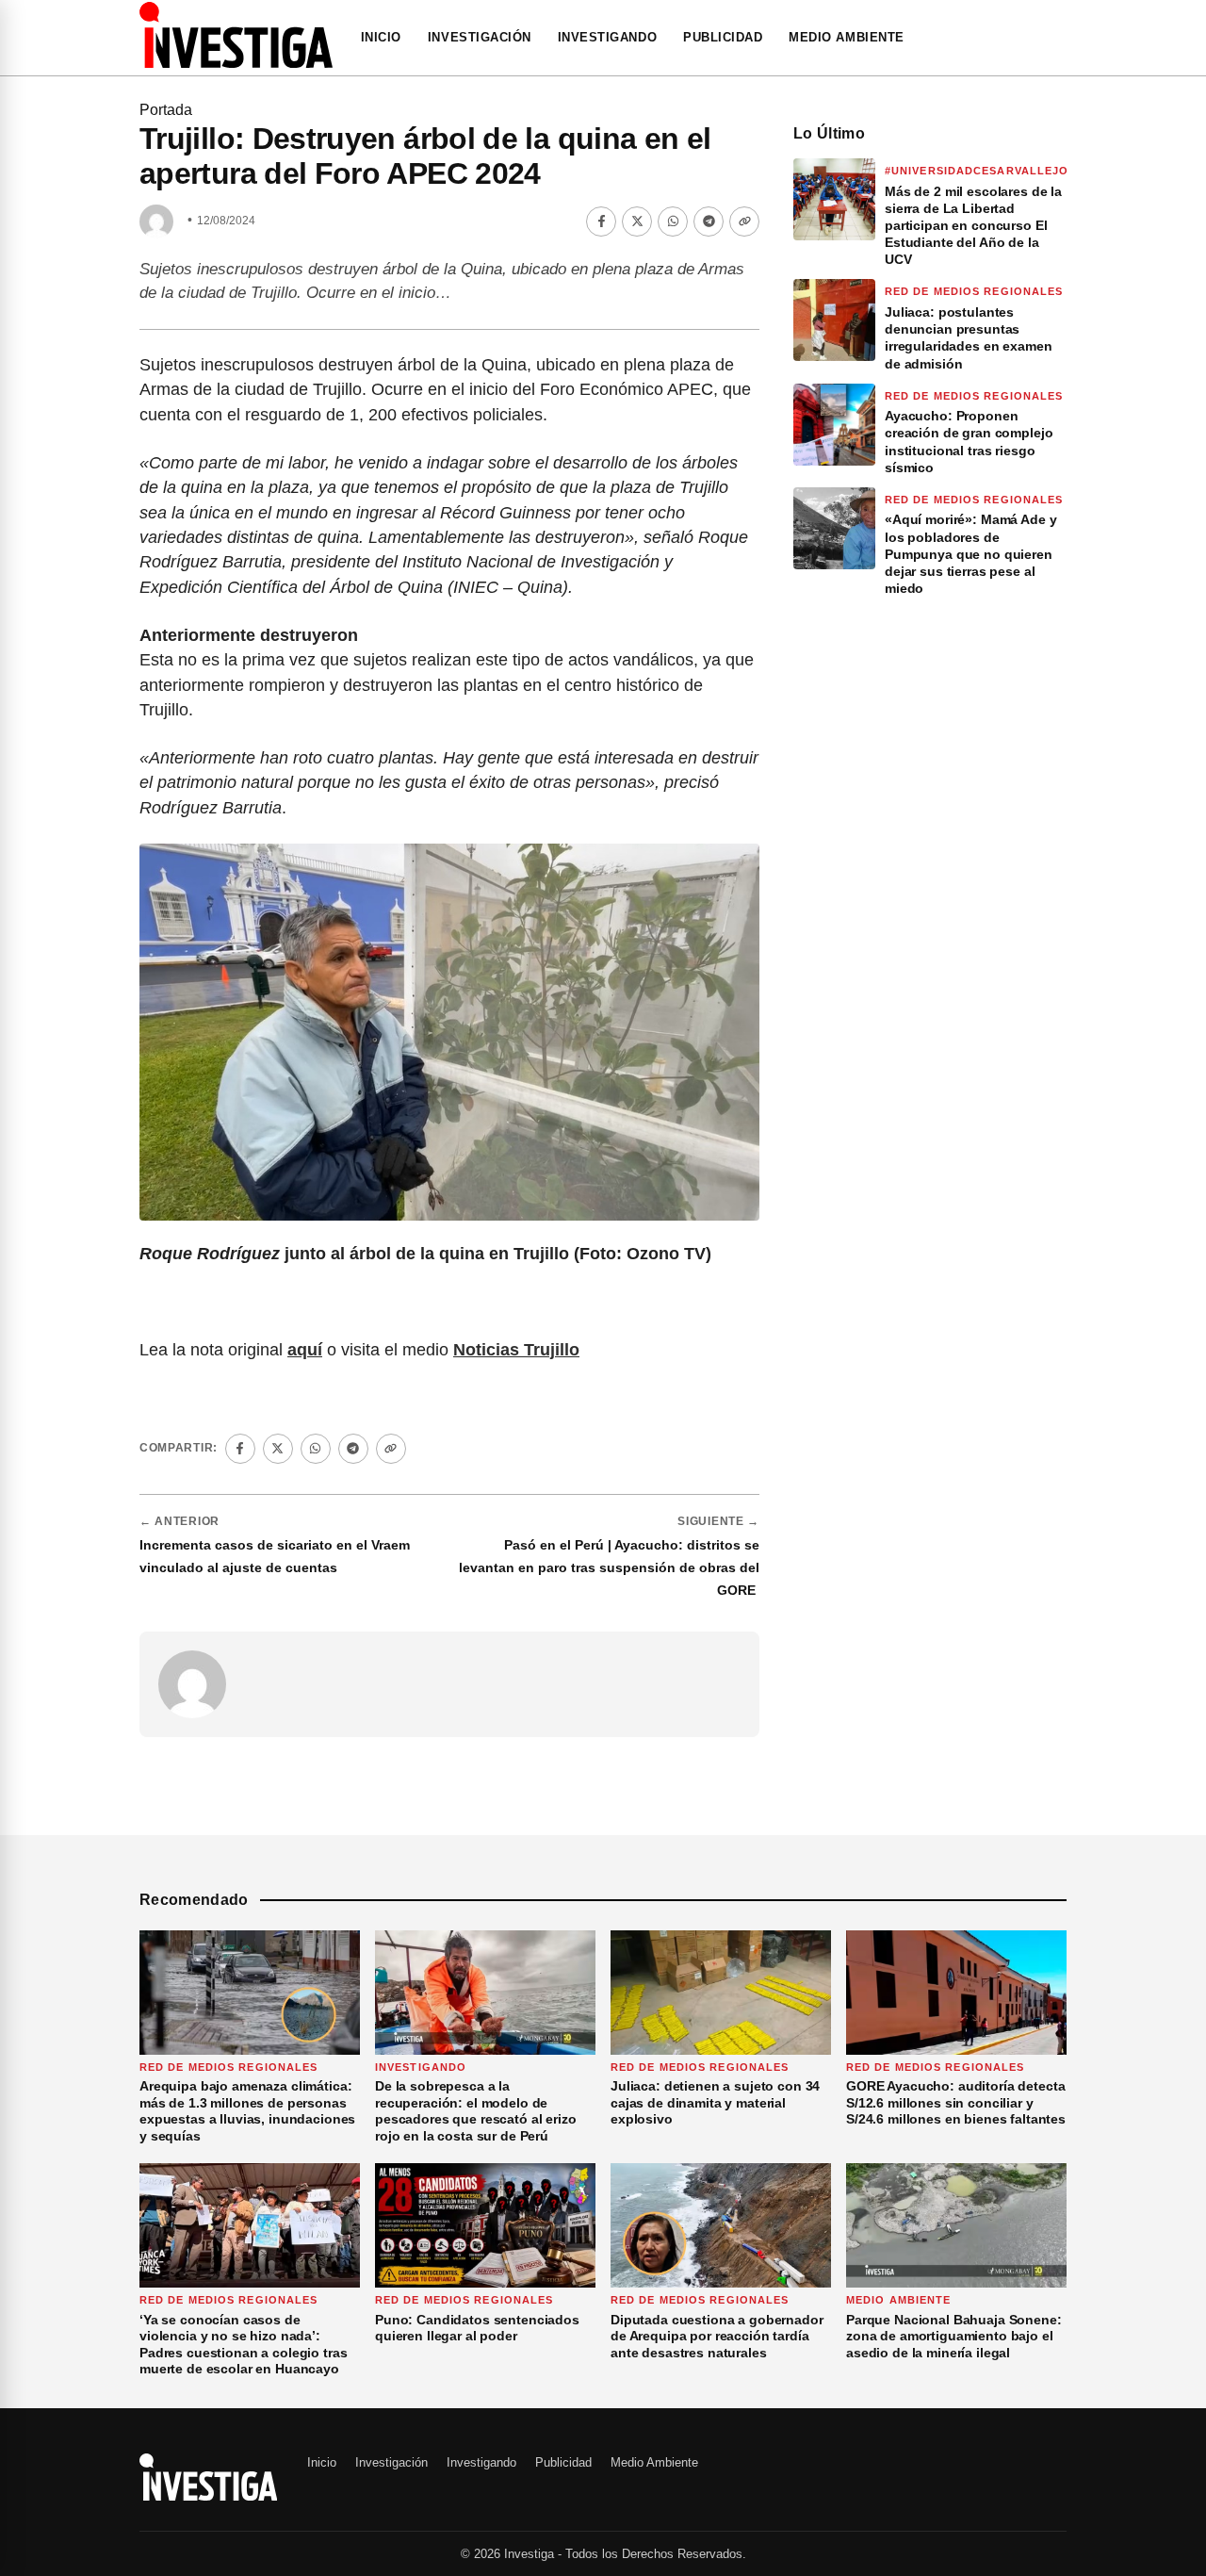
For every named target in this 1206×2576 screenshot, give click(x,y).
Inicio (381, 37)
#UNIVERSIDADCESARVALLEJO (977, 171)
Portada (166, 110)
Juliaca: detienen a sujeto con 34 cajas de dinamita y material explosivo (715, 2102)
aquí (305, 1350)
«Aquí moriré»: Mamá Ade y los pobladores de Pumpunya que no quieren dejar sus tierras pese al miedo (971, 554)
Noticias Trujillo (516, 1350)
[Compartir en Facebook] (601, 222)
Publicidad (723, 37)
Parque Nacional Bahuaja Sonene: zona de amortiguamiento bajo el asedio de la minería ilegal (954, 2336)
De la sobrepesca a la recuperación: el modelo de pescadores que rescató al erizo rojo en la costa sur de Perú (476, 2111)
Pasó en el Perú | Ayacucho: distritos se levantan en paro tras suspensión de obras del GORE (609, 1567)
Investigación (480, 37)
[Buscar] (1061, 38)
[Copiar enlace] (744, 222)
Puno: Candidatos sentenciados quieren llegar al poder (477, 2328)
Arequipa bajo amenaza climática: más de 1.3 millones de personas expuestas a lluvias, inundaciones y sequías (247, 2111)
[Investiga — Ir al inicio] (236, 35)
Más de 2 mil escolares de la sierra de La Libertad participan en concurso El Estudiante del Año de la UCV (973, 226)
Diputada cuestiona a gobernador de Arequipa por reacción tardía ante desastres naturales (717, 2336)
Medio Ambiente (846, 37)
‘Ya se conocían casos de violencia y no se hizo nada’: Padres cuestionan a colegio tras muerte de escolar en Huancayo (244, 2345)
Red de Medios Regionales (974, 291)
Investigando (607, 37)
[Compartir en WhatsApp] (673, 222)
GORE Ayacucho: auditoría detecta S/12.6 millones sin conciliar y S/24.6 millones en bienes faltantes (956, 2102)
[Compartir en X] (637, 222)
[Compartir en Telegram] (709, 222)
